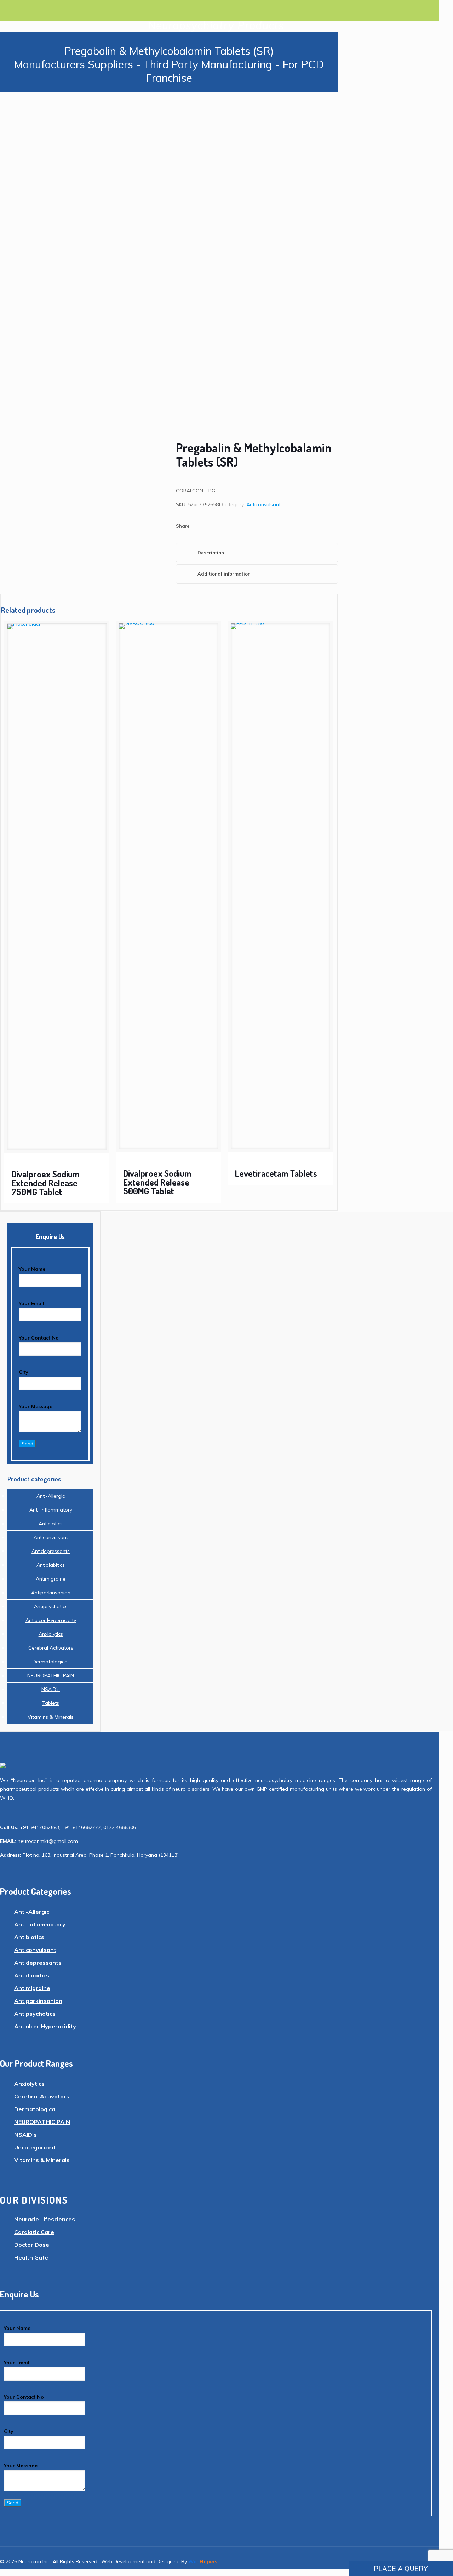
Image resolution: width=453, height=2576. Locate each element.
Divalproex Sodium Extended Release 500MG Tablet (157, 1182)
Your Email (31, 1303)
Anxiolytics (51, 1634)
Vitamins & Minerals (51, 1717)
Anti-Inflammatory (51, 1510)
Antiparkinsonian (51, 1593)
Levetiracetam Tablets (276, 1173)
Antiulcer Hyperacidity (51, 1620)
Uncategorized (35, 2147)
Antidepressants (51, 1551)
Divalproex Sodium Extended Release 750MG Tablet (45, 1183)
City (24, 1372)
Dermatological (51, 1662)
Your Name (32, 1269)
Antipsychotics (51, 1606)
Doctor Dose (32, 2245)
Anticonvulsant (263, 504)
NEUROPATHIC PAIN (51, 1675)
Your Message (36, 1406)
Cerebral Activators (51, 1648)
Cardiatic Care (34, 2232)
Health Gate (31, 2257)
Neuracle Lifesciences (45, 2219)
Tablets (51, 1703)
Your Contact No (39, 1338)
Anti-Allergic (51, 1496)
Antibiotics (51, 1524)
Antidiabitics (51, 1565)
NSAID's (51, 1689)
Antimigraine (51, 1579)
